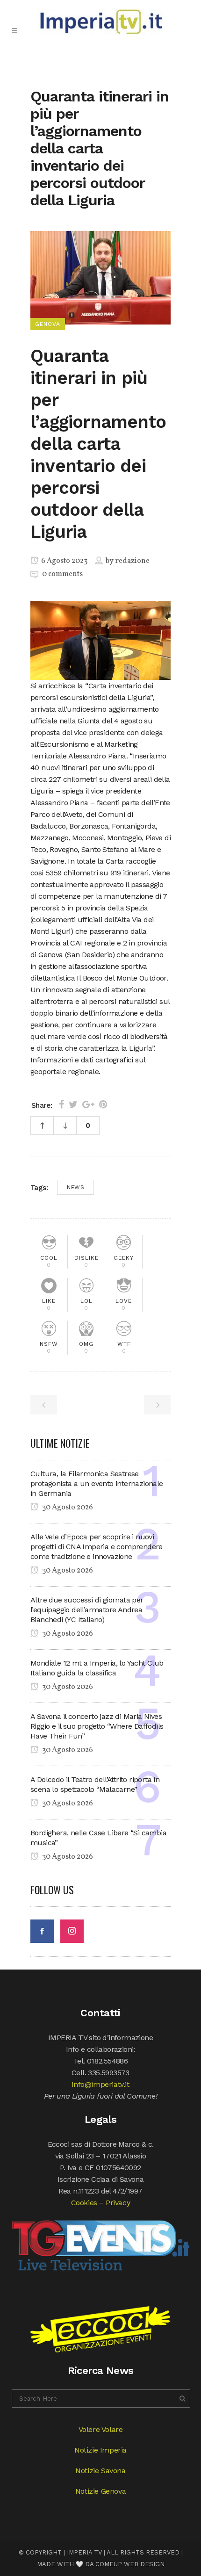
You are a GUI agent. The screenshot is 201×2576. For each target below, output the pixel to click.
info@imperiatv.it (100, 2084)
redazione (132, 561)
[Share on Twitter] (73, 1104)
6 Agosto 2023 (64, 561)
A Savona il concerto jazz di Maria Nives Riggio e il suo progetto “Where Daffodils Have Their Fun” (97, 1726)
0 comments (62, 574)
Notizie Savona (100, 2471)
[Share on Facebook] (61, 1104)
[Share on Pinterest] (103, 1104)
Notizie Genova (100, 2491)
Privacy (118, 2203)
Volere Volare (101, 2429)
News (75, 1187)
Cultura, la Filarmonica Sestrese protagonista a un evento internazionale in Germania (97, 1483)
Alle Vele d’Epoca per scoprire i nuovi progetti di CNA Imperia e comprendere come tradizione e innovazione (97, 1547)
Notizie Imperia (100, 2450)
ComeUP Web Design (130, 2564)
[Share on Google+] (88, 1104)
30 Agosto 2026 (67, 1508)
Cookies (84, 2203)
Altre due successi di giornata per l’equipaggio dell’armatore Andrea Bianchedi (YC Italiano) (87, 1610)
